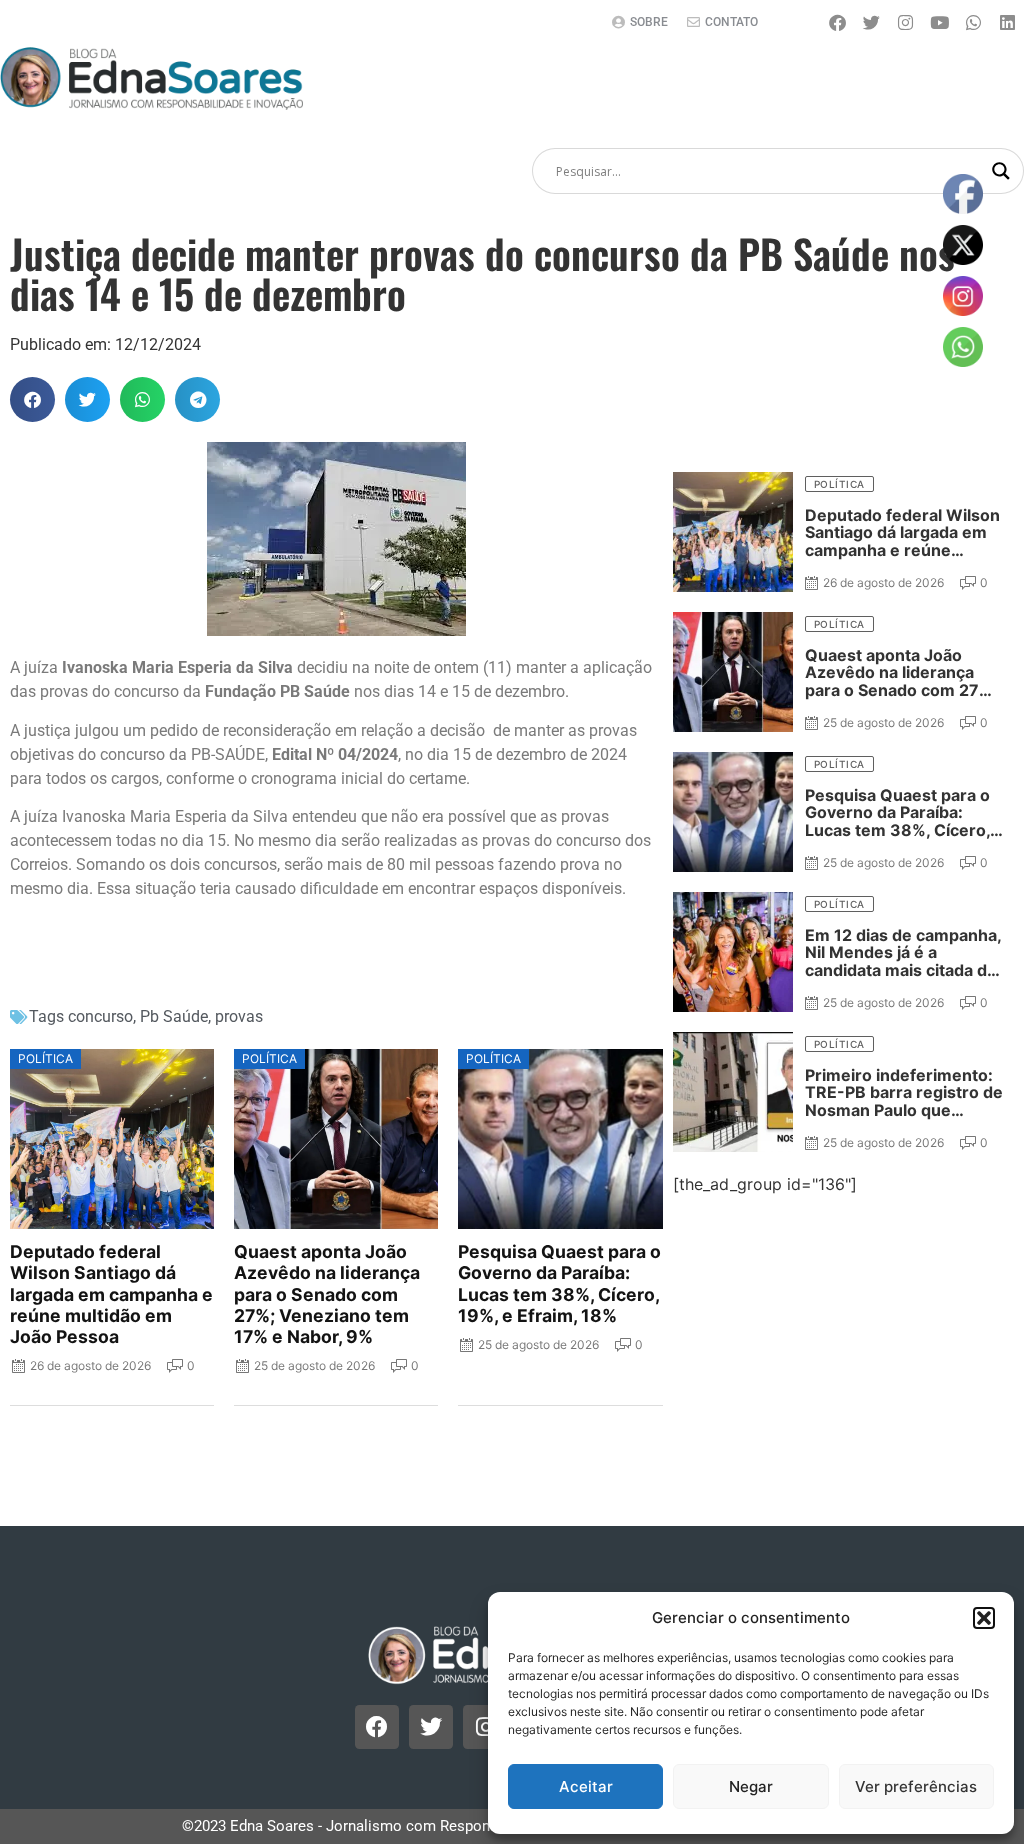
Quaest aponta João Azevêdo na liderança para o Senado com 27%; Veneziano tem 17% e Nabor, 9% (327, 1294)
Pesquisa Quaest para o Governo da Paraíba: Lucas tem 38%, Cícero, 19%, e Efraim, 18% (559, 1283)
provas (239, 1016)
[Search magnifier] (1001, 171)
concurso (100, 1016)
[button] (984, 1618)
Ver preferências (916, 1786)
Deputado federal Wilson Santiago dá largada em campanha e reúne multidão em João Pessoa (111, 1294)
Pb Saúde (174, 1016)
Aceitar (586, 1786)
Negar (751, 1786)
